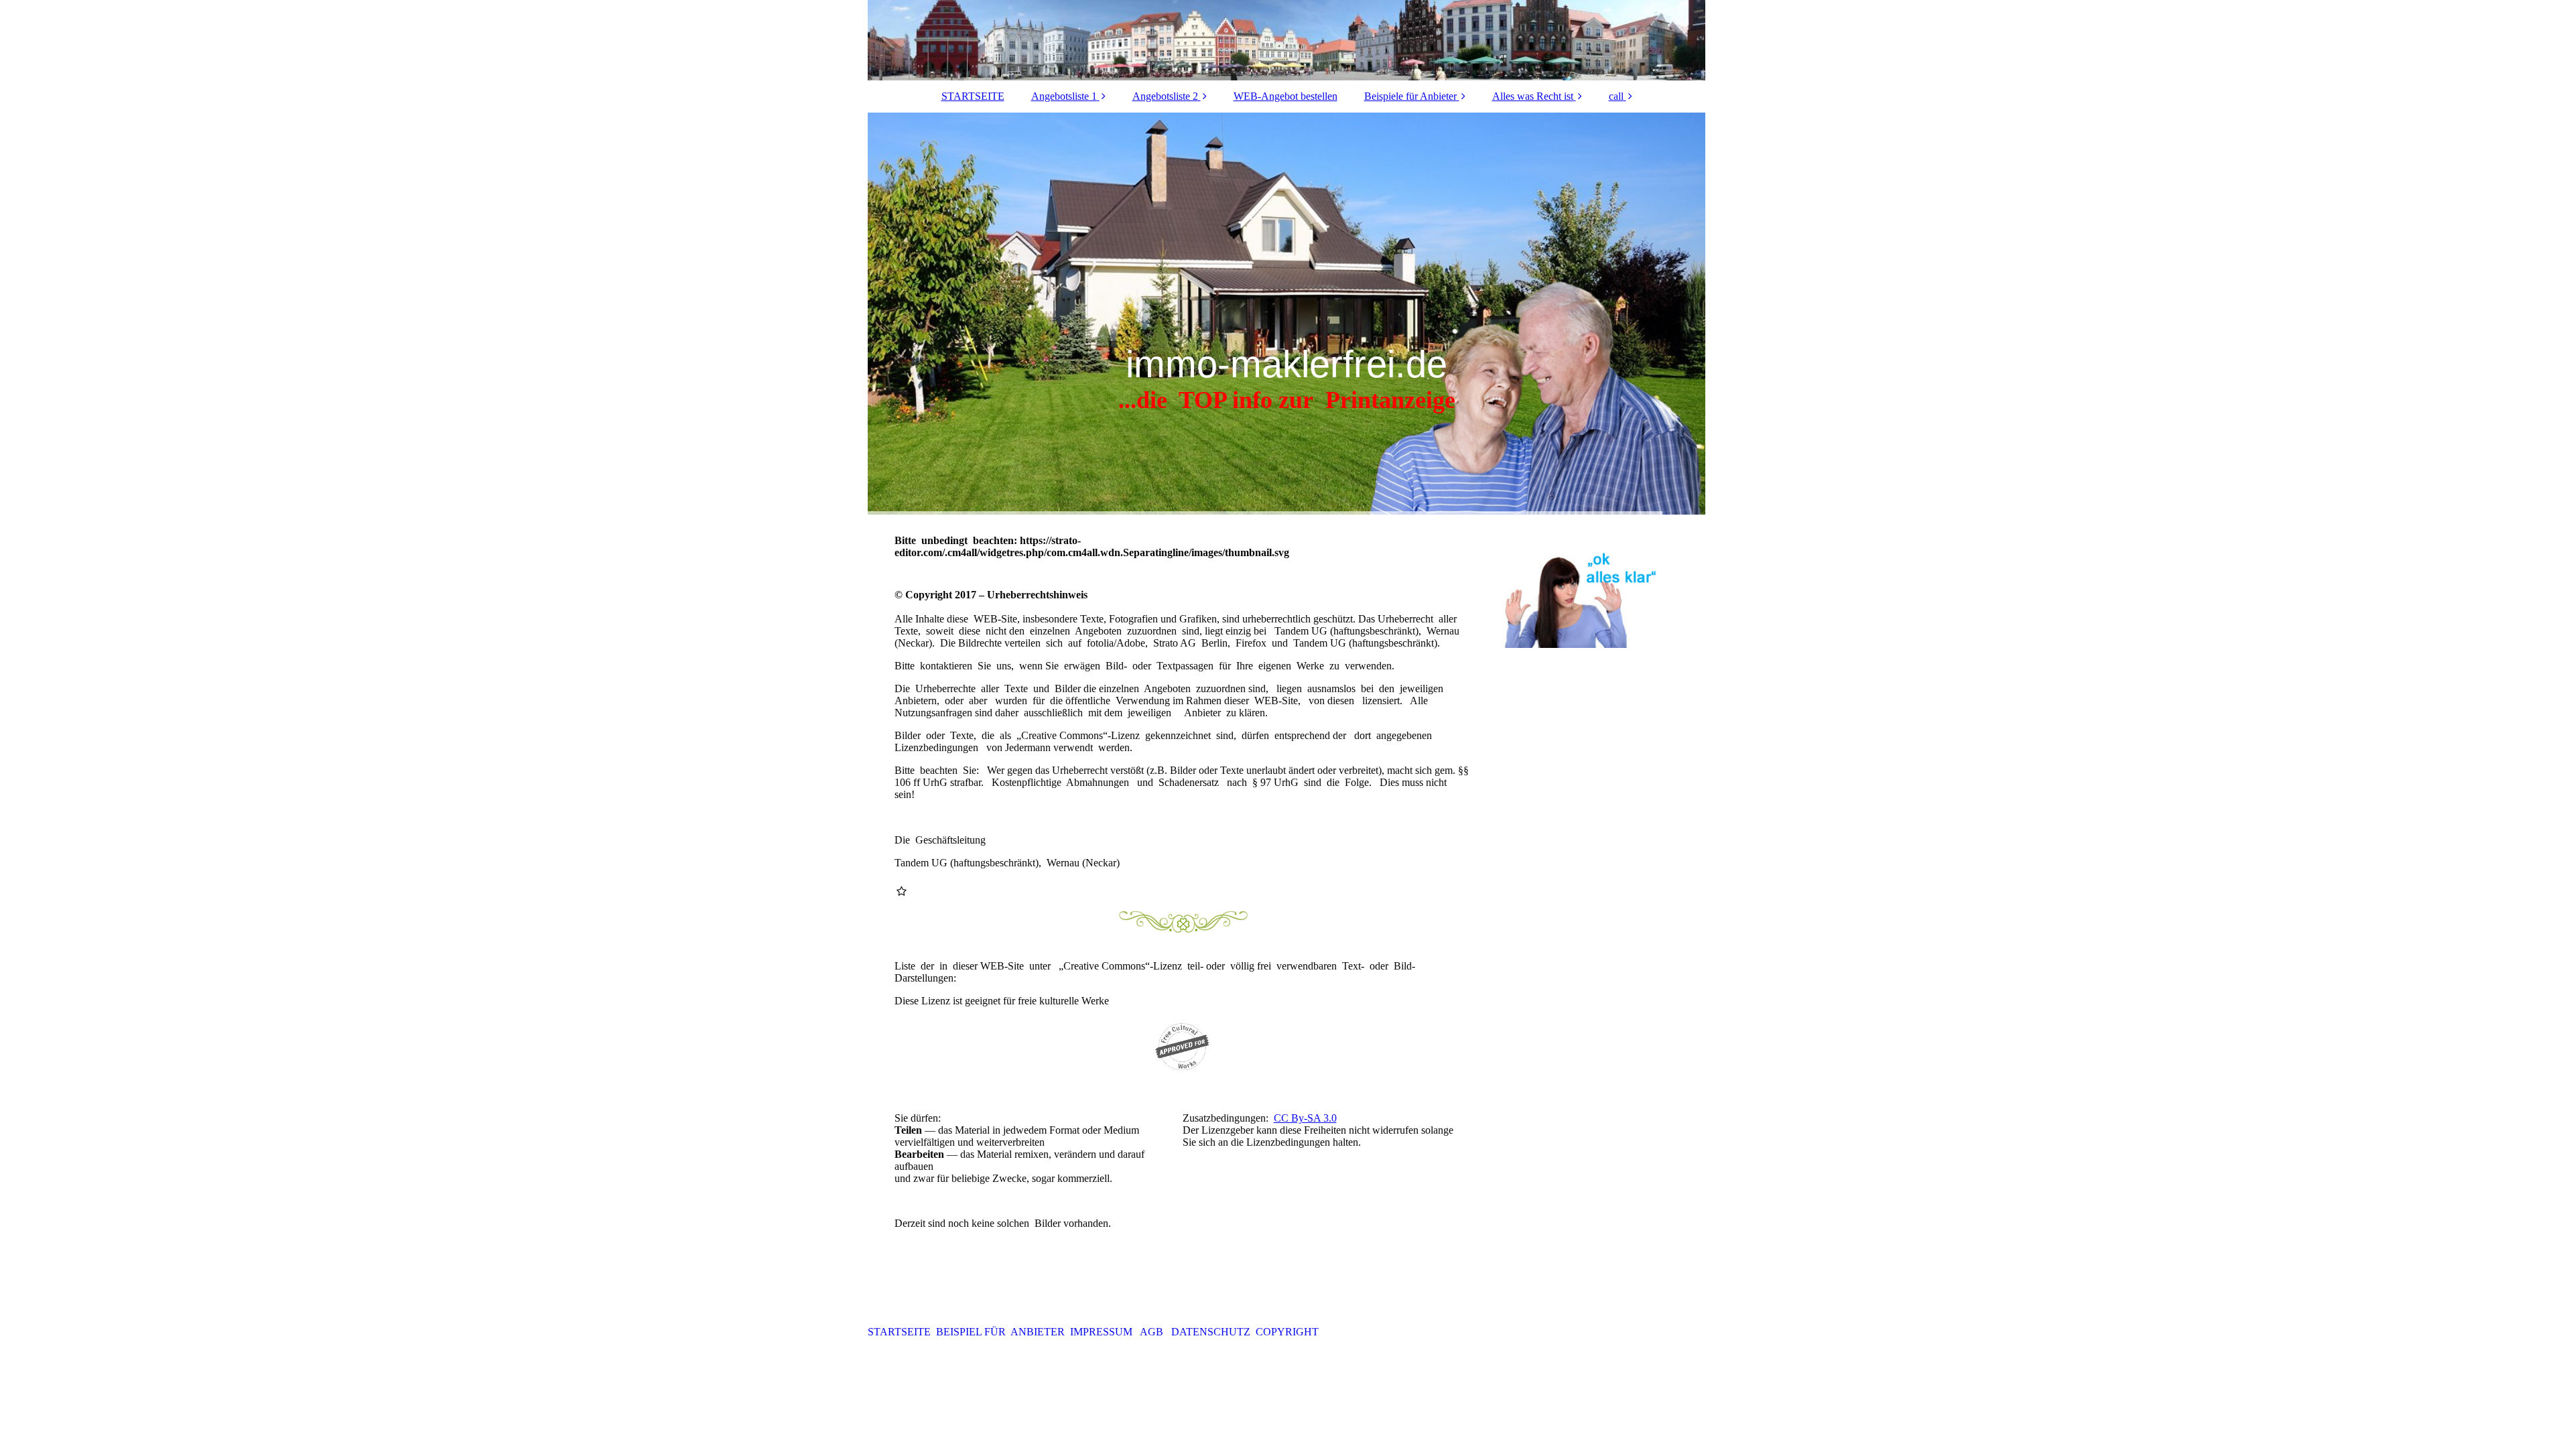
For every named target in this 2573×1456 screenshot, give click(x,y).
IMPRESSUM (1104, 1332)
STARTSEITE (973, 96)
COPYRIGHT (1287, 1332)
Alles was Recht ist (1533, 96)
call (1616, 96)
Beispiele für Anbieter (1410, 96)
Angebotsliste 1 (1064, 96)
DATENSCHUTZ (1212, 1332)
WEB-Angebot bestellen (1285, 96)
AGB (1153, 1332)
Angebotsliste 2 (1165, 96)
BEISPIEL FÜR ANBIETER (1002, 1332)
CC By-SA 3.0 (1305, 1118)
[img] (1286, 40)
